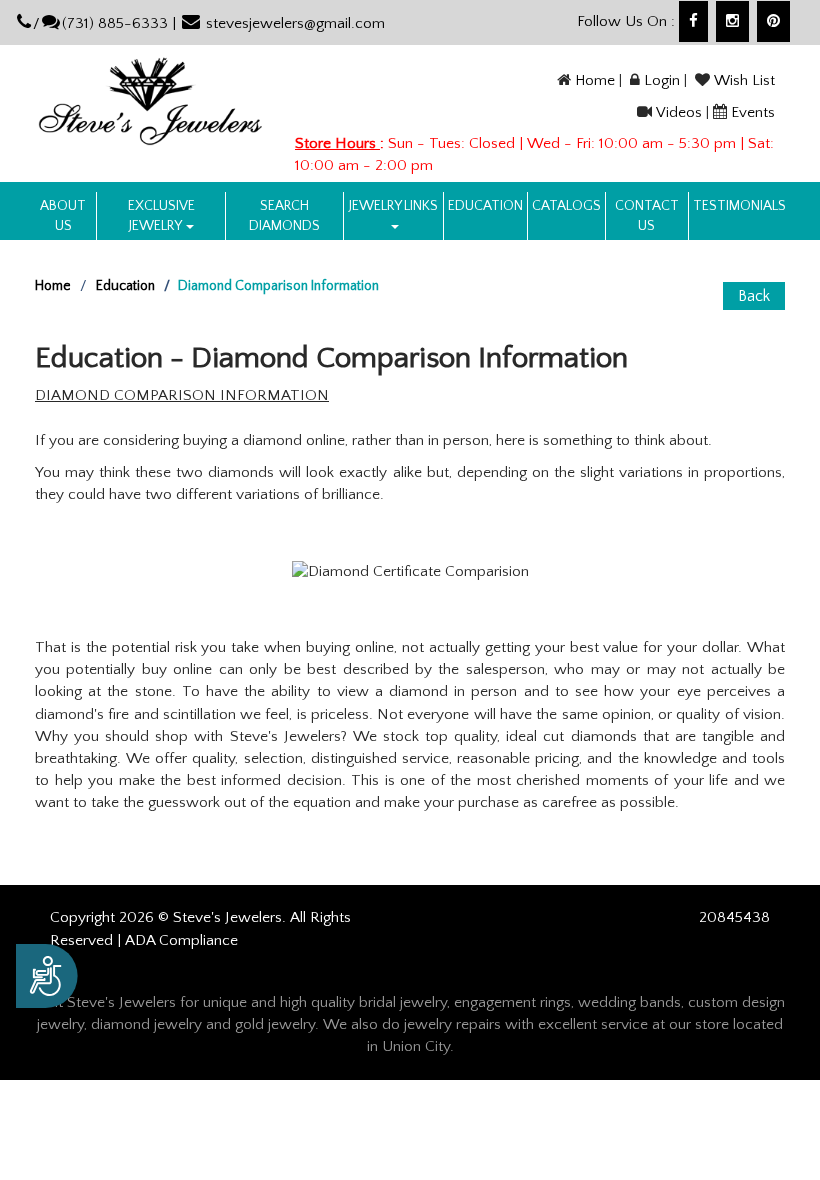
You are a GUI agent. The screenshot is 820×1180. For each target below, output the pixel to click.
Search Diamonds (284, 216)
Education (485, 206)
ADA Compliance (181, 940)
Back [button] (754, 296)
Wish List (744, 80)
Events (753, 112)
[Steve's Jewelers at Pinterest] (773, 21)
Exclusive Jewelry (161, 216)
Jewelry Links (393, 206)
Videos (679, 112)
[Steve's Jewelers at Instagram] (732, 21)
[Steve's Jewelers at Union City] (150, 101)
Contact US (647, 216)
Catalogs (566, 206)
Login (662, 80)
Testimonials (739, 206)
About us (63, 216)
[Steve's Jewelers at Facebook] (693, 21)
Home (595, 80)
